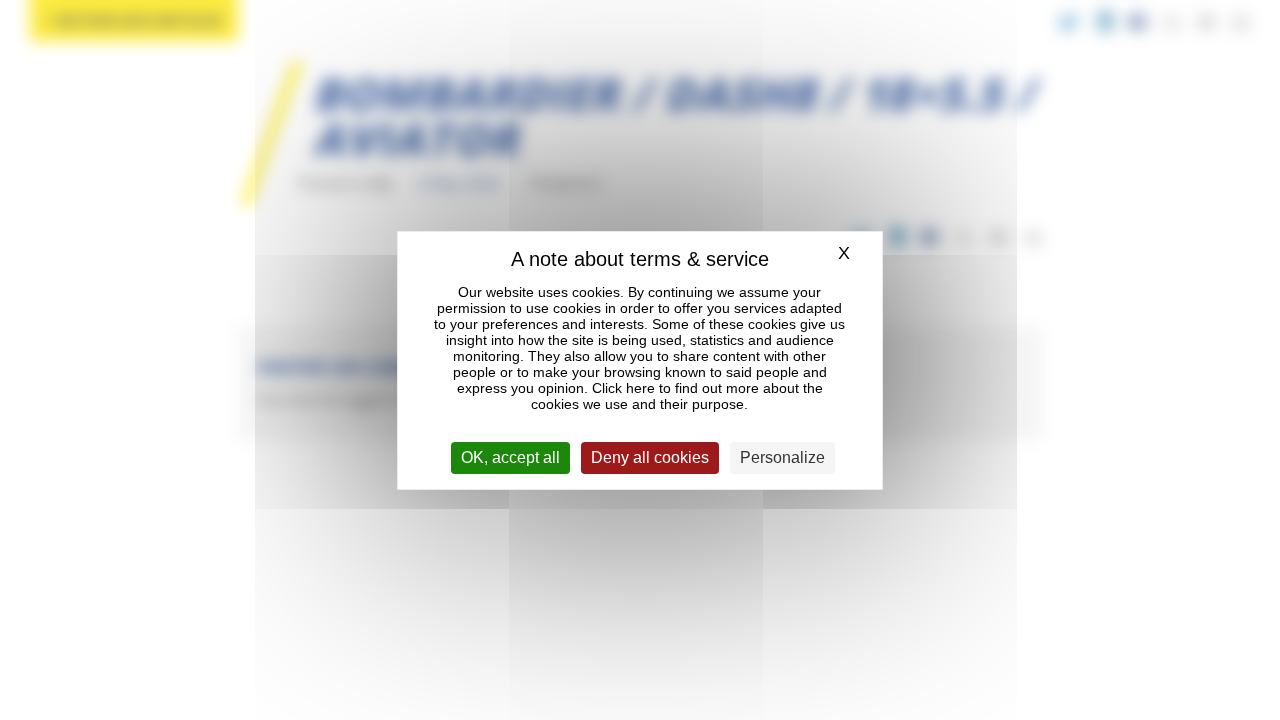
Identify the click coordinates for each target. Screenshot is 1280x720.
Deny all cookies (650, 457)
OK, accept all (510, 457)
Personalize (782, 457)
